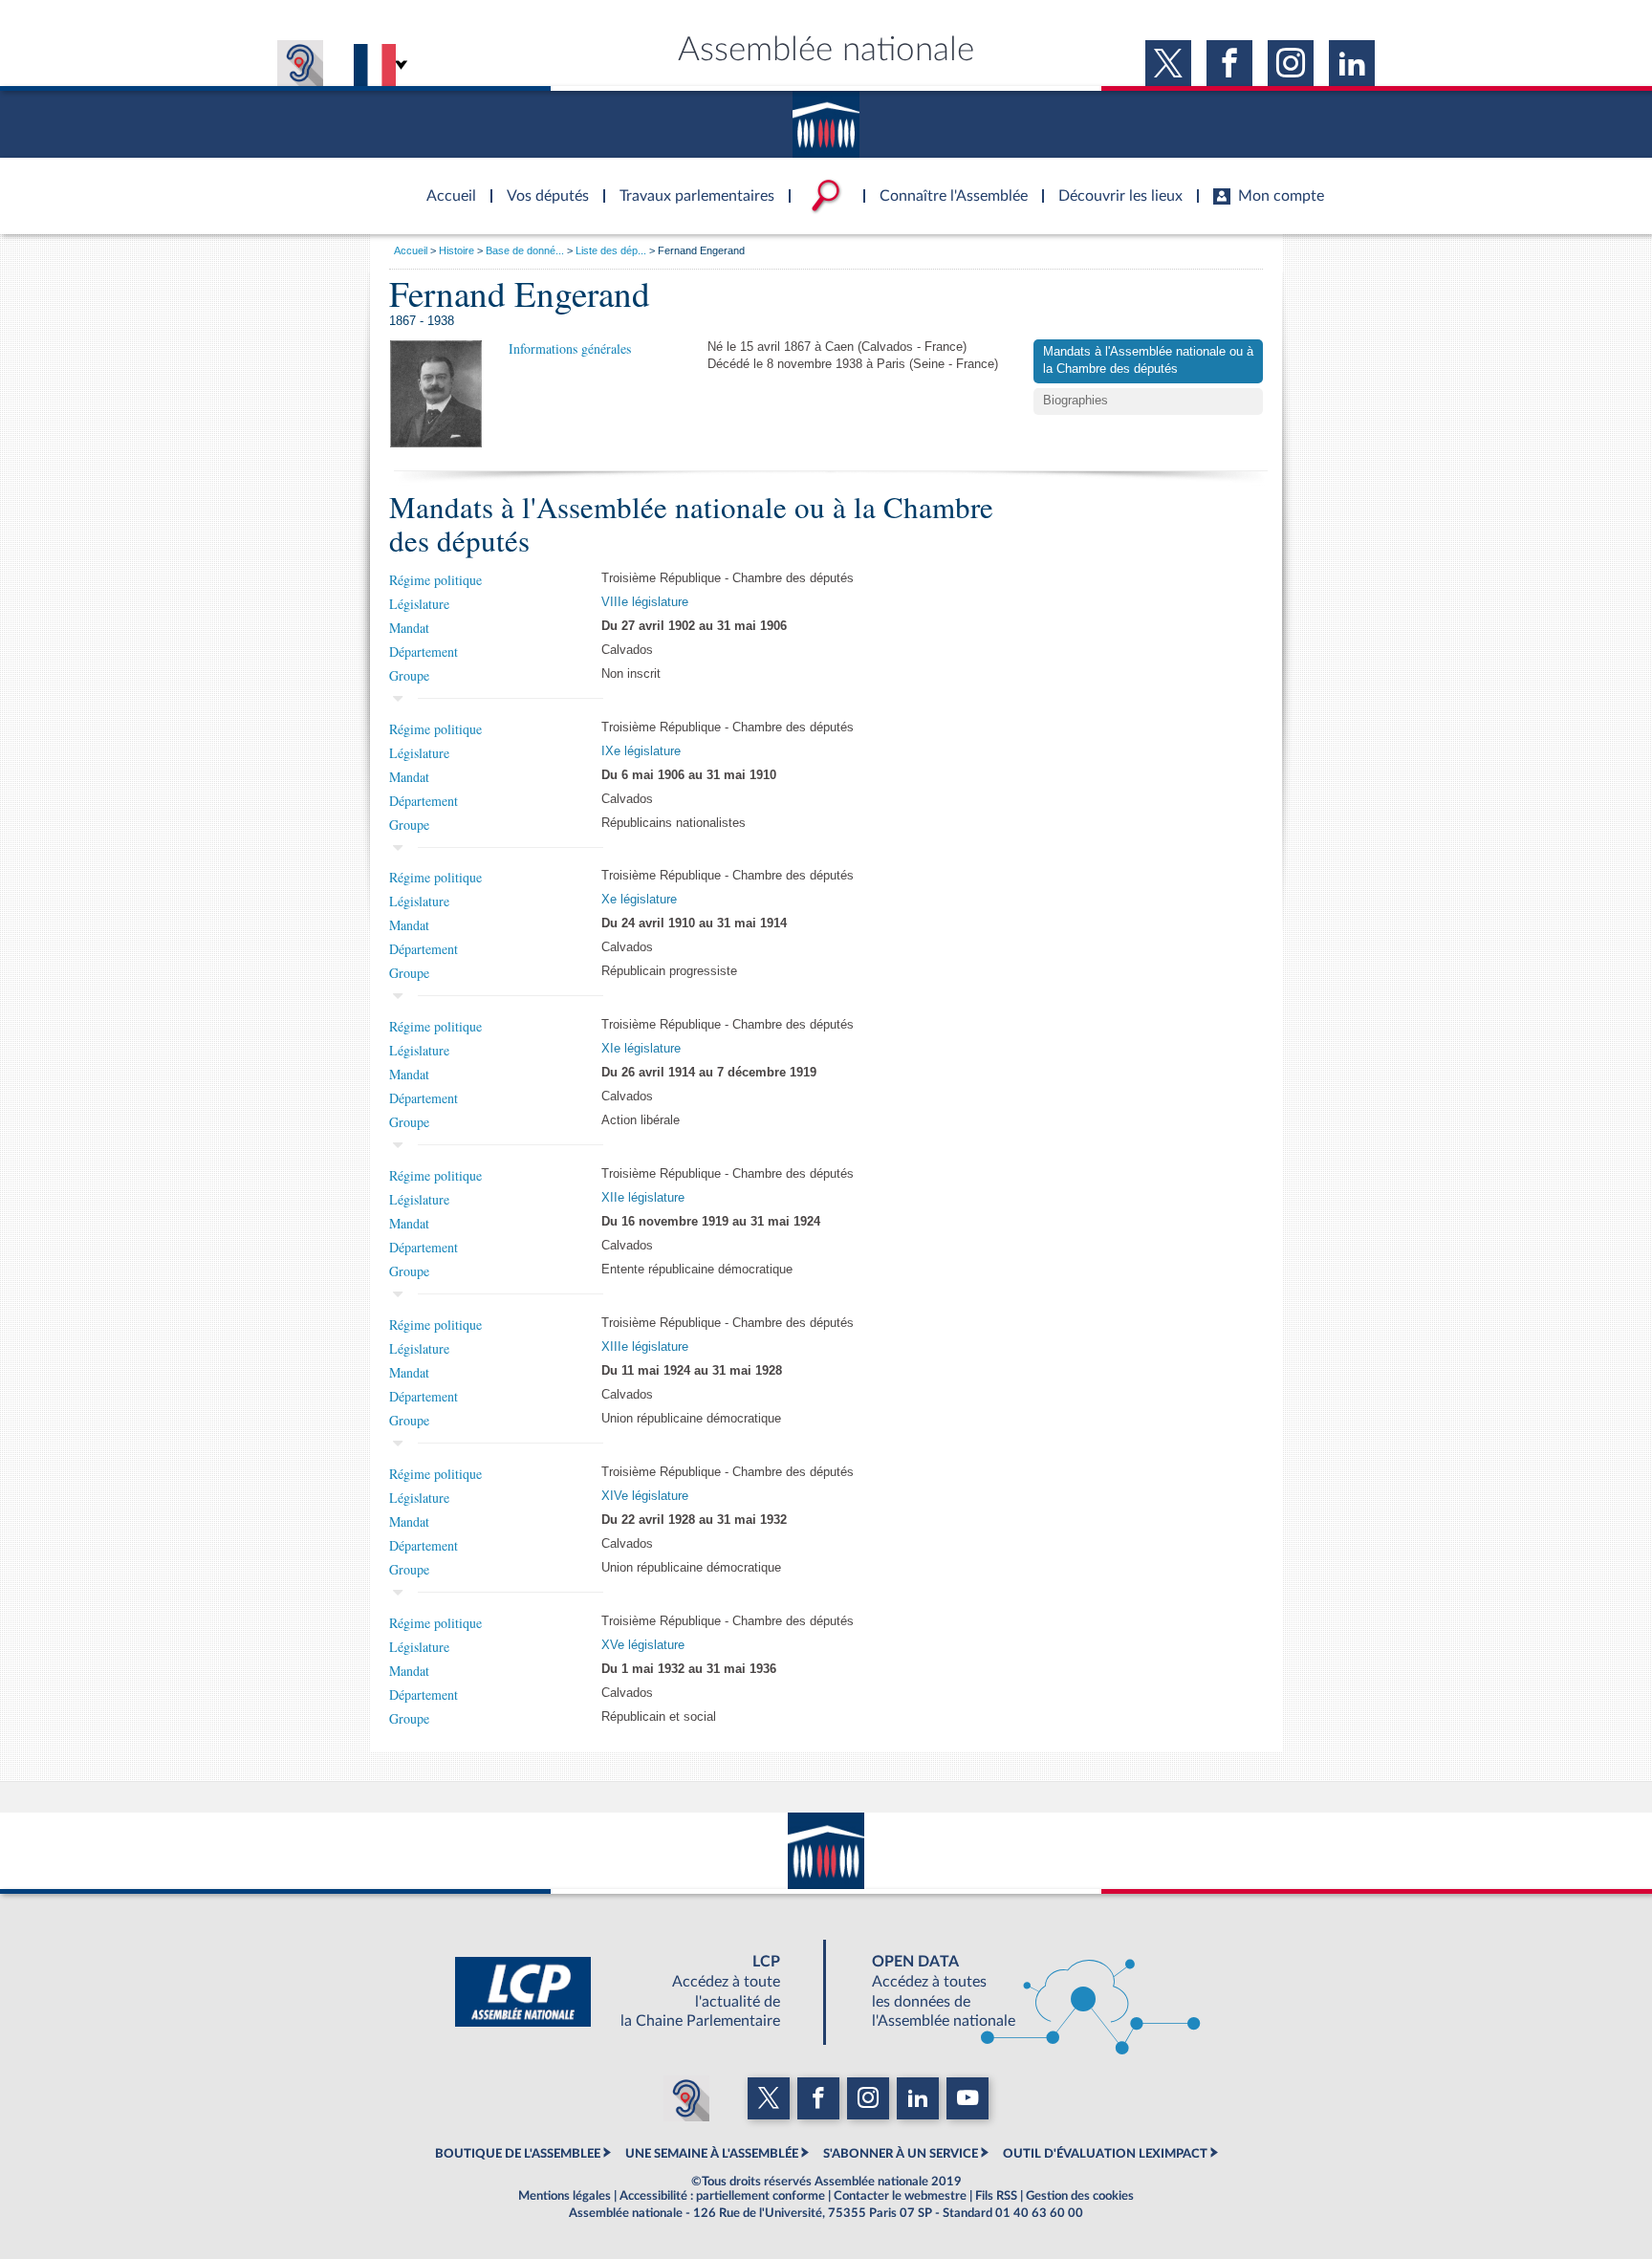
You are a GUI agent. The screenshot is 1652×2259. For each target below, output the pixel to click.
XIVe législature (645, 1496)
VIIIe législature (645, 602)
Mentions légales (565, 2196)
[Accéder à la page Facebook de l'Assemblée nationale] (1229, 63)
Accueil (411, 250)
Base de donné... (525, 250)
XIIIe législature (645, 1347)
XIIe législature (643, 1198)
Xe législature (639, 900)
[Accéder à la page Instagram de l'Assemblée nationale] (1291, 63)
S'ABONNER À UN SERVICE (901, 2154)
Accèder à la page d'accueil (445, 185)
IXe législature (641, 751)
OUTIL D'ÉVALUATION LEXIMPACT (1105, 2154)
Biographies (1076, 401)
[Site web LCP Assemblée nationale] (633, 1992)
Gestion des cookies (1080, 2196)
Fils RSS (996, 2196)
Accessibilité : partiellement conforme (722, 2196)
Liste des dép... (611, 250)
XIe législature (641, 1049)
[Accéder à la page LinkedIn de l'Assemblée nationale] (1352, 63)
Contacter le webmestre (900, 2196)
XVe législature (643, 1645)
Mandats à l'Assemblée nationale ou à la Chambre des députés (1148, 360)
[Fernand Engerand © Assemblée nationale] (436, 394)
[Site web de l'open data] (1019, 1992)
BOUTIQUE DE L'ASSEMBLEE (518, 2154)
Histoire (456, 250)
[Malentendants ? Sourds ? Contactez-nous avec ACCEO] (300, 63)
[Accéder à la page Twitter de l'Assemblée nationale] (1168, 63)
